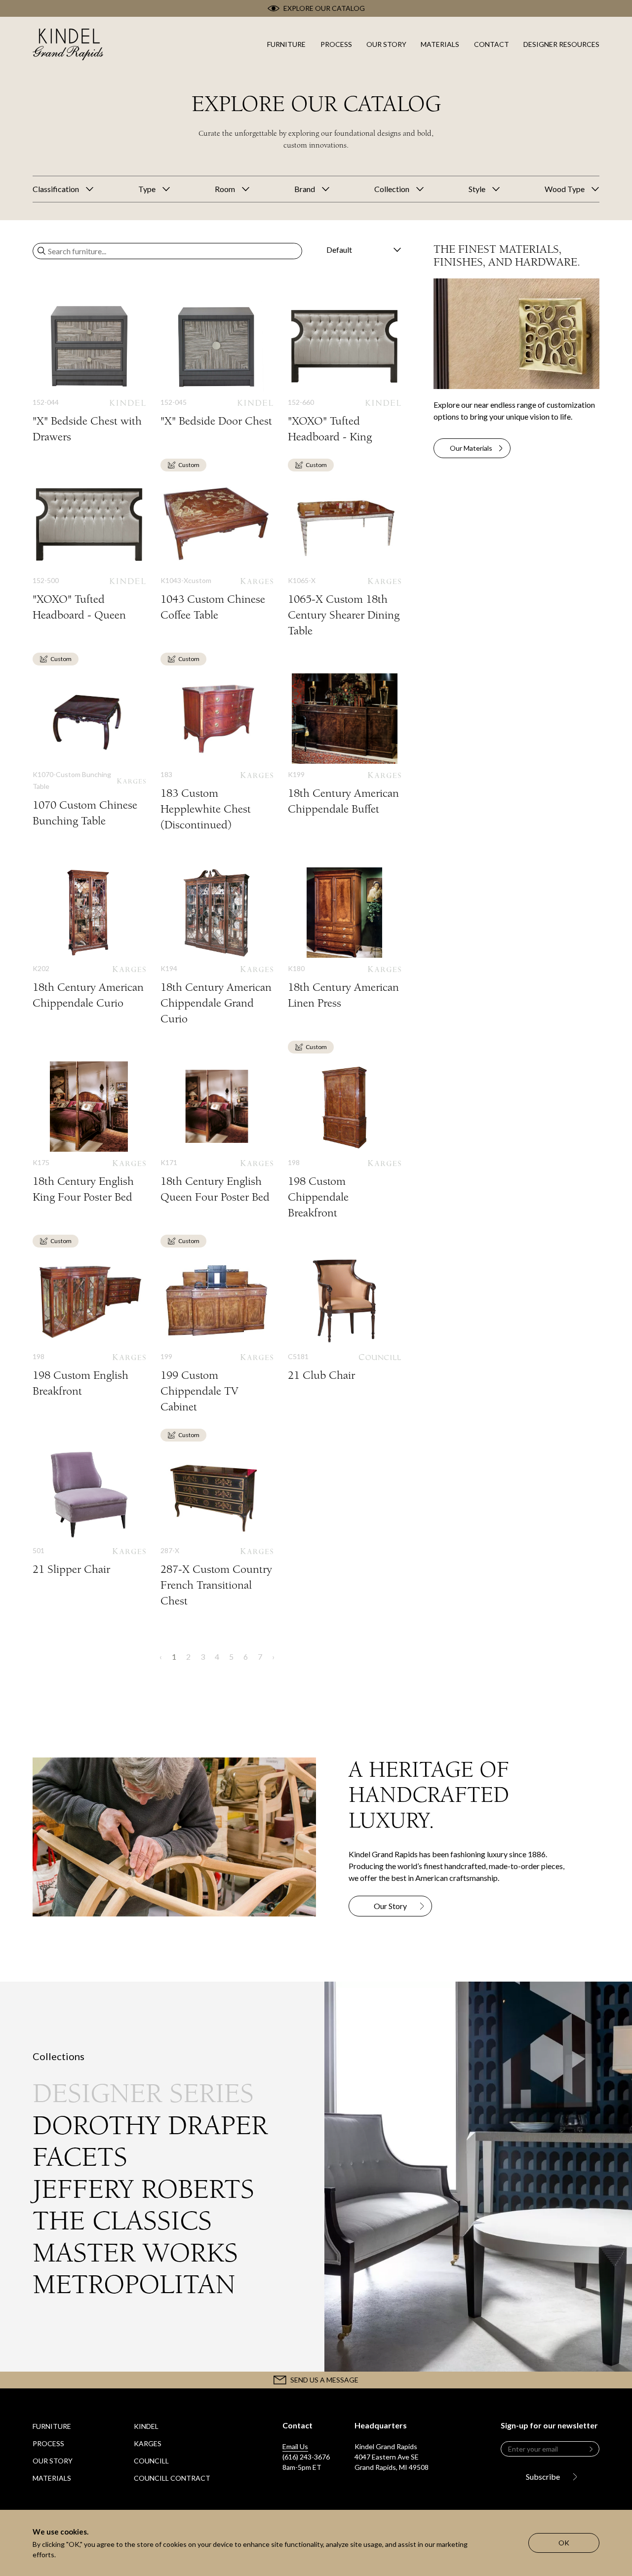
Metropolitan (134, 2284)
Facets (80, 2157)
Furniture (52, 2426)
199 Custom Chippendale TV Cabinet (217, 1335)
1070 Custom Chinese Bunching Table (89, 751)
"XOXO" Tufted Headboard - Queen (89, 551)
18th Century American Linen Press (344, 939)
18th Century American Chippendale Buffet (344, 745)
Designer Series (143, 2093)
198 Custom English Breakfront (89, 1327)
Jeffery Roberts (143, 2189)
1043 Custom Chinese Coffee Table (217, 551)
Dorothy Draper (150, 2126)
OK (564, 2543)
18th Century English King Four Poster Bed (89, 1133)
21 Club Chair (344, 1319)
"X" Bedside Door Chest (217, 365)
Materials (52, 2478)
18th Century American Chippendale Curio (89, 939)
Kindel (146, 2426)
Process (48, 2443)
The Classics (122, 2221)
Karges (148, 2443)
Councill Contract (172, 2478)
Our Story (53, 2461)
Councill (151, 2461)
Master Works (135, 2253)
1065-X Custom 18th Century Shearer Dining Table (344, 559)
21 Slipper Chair (89, 1513)
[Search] (41, 251)
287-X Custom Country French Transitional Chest (217, 1529)
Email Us (295, 2446)
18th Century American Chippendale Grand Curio (217, 947)
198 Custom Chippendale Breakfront (344, 1141)
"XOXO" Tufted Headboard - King (344, 373)
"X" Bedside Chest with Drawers (89, 373)
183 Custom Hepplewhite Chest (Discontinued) (217, 753)
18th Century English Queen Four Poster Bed (217, 1133)
